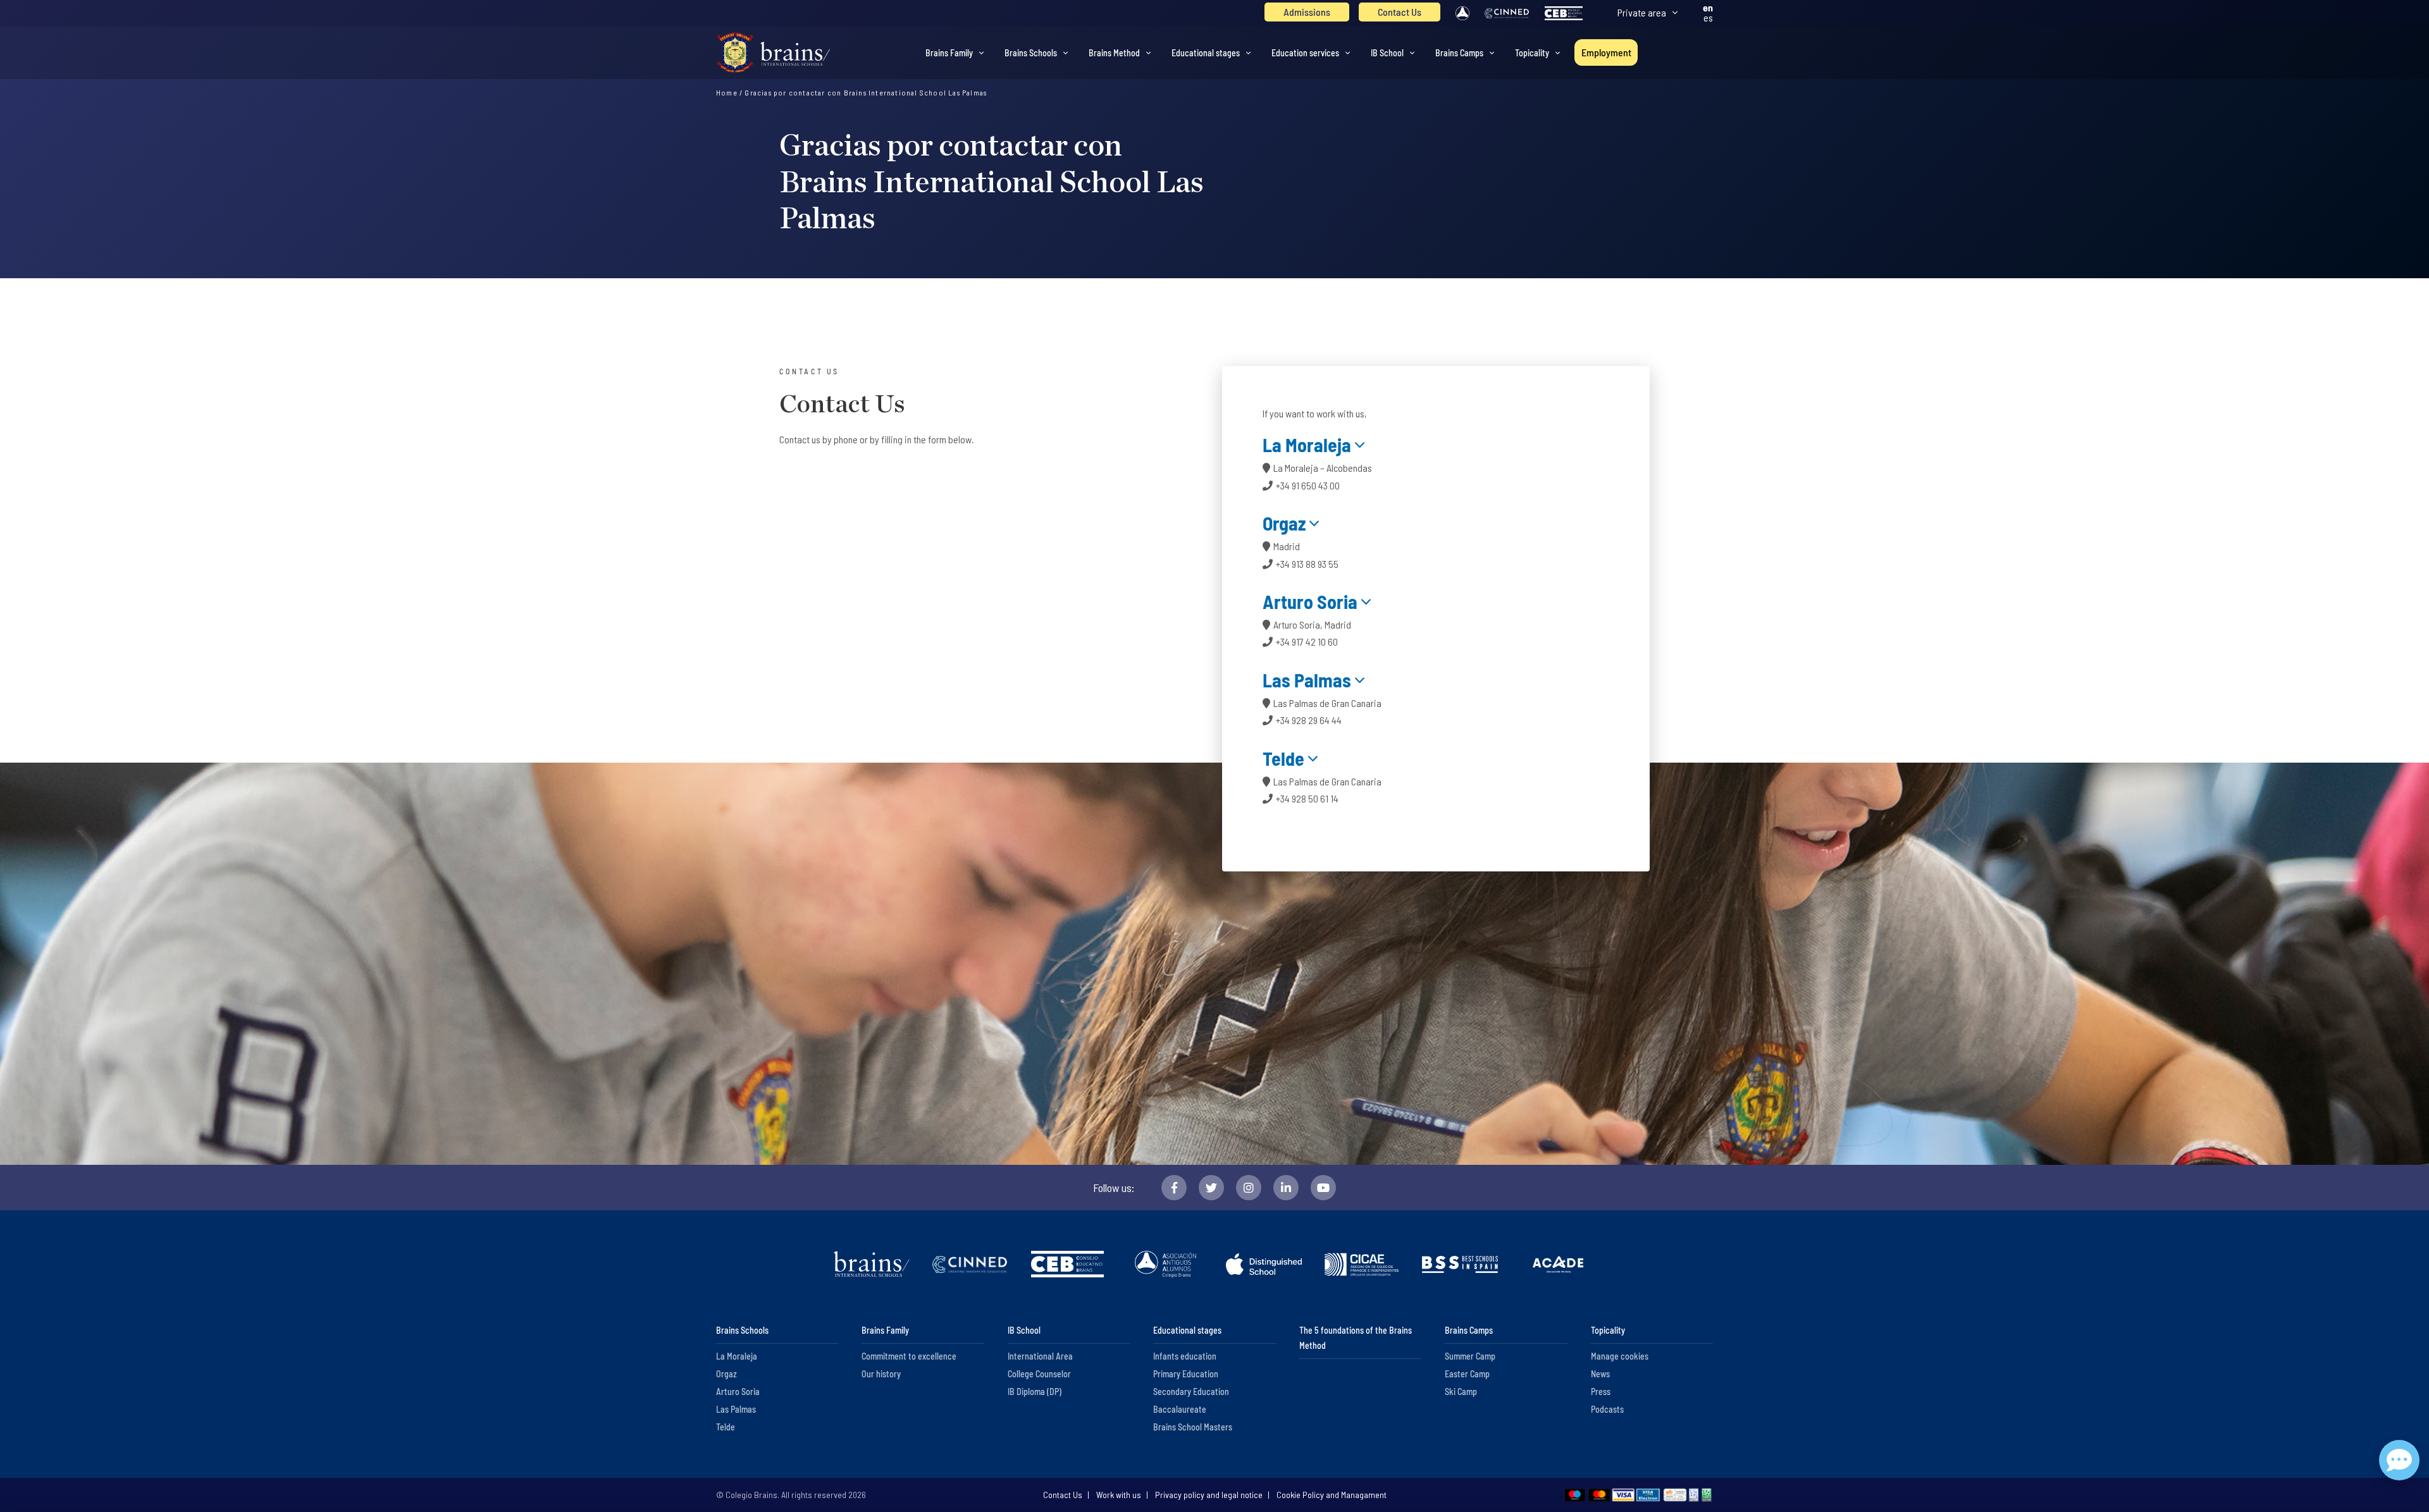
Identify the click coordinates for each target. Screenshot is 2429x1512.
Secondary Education (1191, 1392)
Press (1601, 1392)
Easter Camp (1467, 1374)
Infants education (1185, 1356)
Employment (1606, 52)
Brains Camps (1459, 53)
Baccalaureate (1180, 1409)
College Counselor (1039, 1374)
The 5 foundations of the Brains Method (1356, 1338)
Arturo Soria (1310, 601)
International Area (1040, 1356)
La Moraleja (1307, 445)
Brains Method (1114, 53)
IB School (1387, 53)
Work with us (1119, 1495)
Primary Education (1186, 1374)
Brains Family (949, 53)
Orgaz (1284, 523)
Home (727, 92)
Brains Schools (1031, 53)
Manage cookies (1620, 1356)
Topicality (1532, 53)
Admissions (1307, 12)
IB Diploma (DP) (1035, 1392)
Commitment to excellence (909, 1356)
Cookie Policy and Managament (1332, 1495)
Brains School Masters (1193, 1427)
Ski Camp (1461, 1392)
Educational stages (1206, 53)
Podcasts (1607, 1409)
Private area (1642, 12)
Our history (881, 1374)
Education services (1305, 53)
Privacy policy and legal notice (1209, 1495)
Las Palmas (1307, 680)
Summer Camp (1470, 1356)
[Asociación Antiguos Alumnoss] (1462, 13)
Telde (1283, 758)
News (1600, 1374)
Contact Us (1400, 12)
